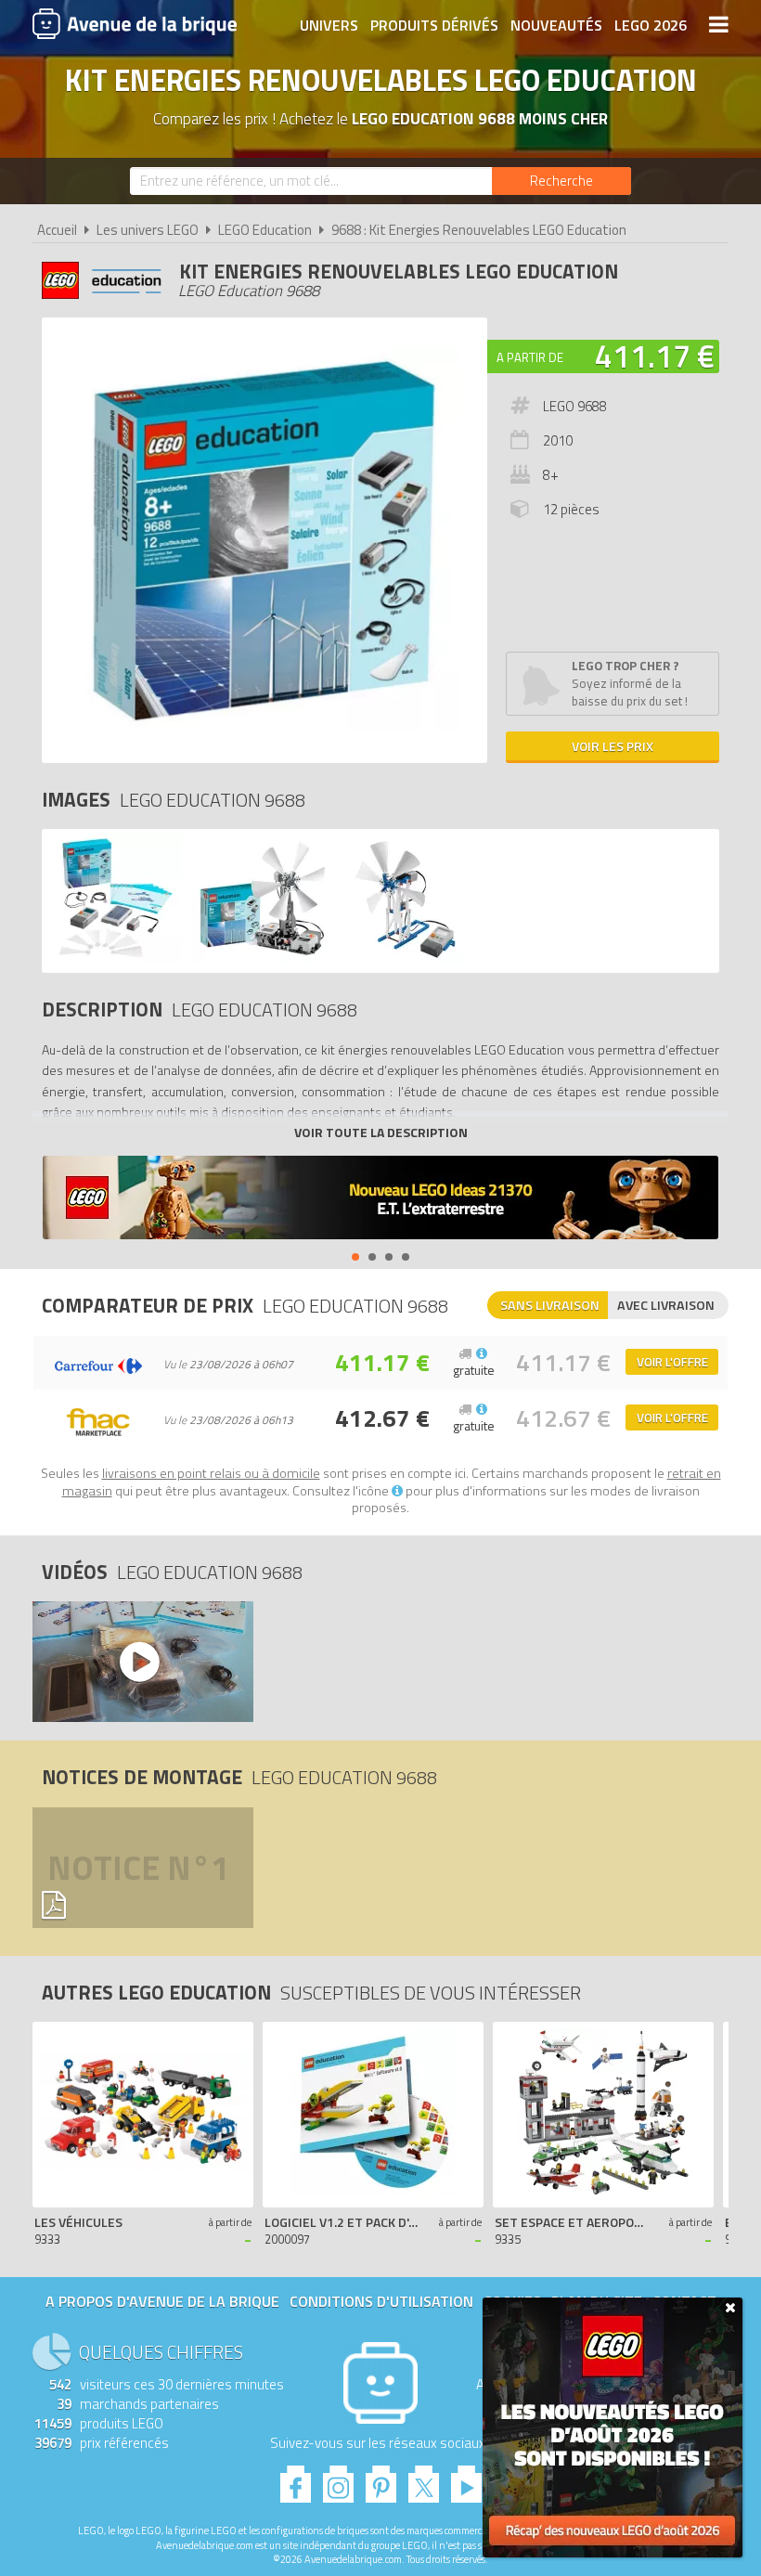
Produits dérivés (434, 25)
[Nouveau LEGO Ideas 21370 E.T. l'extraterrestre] (380, 1200)
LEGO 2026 (651, 25)
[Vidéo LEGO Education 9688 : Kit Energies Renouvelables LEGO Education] (138, 1662)
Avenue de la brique (135, 23)
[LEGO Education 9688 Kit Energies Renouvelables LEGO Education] (114, 958)
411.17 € (655, 356)
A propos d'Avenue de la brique (162, 2301)
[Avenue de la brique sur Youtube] (466, 2479)
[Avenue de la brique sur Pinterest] (381, 2479)
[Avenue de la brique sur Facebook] (296, 2479)
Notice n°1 (138, 1867)
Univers (329, 25)
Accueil (57, 230)
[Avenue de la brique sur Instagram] (338, 2479)
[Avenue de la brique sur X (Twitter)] (424, 2479)
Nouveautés (556, 25)
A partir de (530, 357)
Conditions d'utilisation (381, 2301)
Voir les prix (613, 746)
